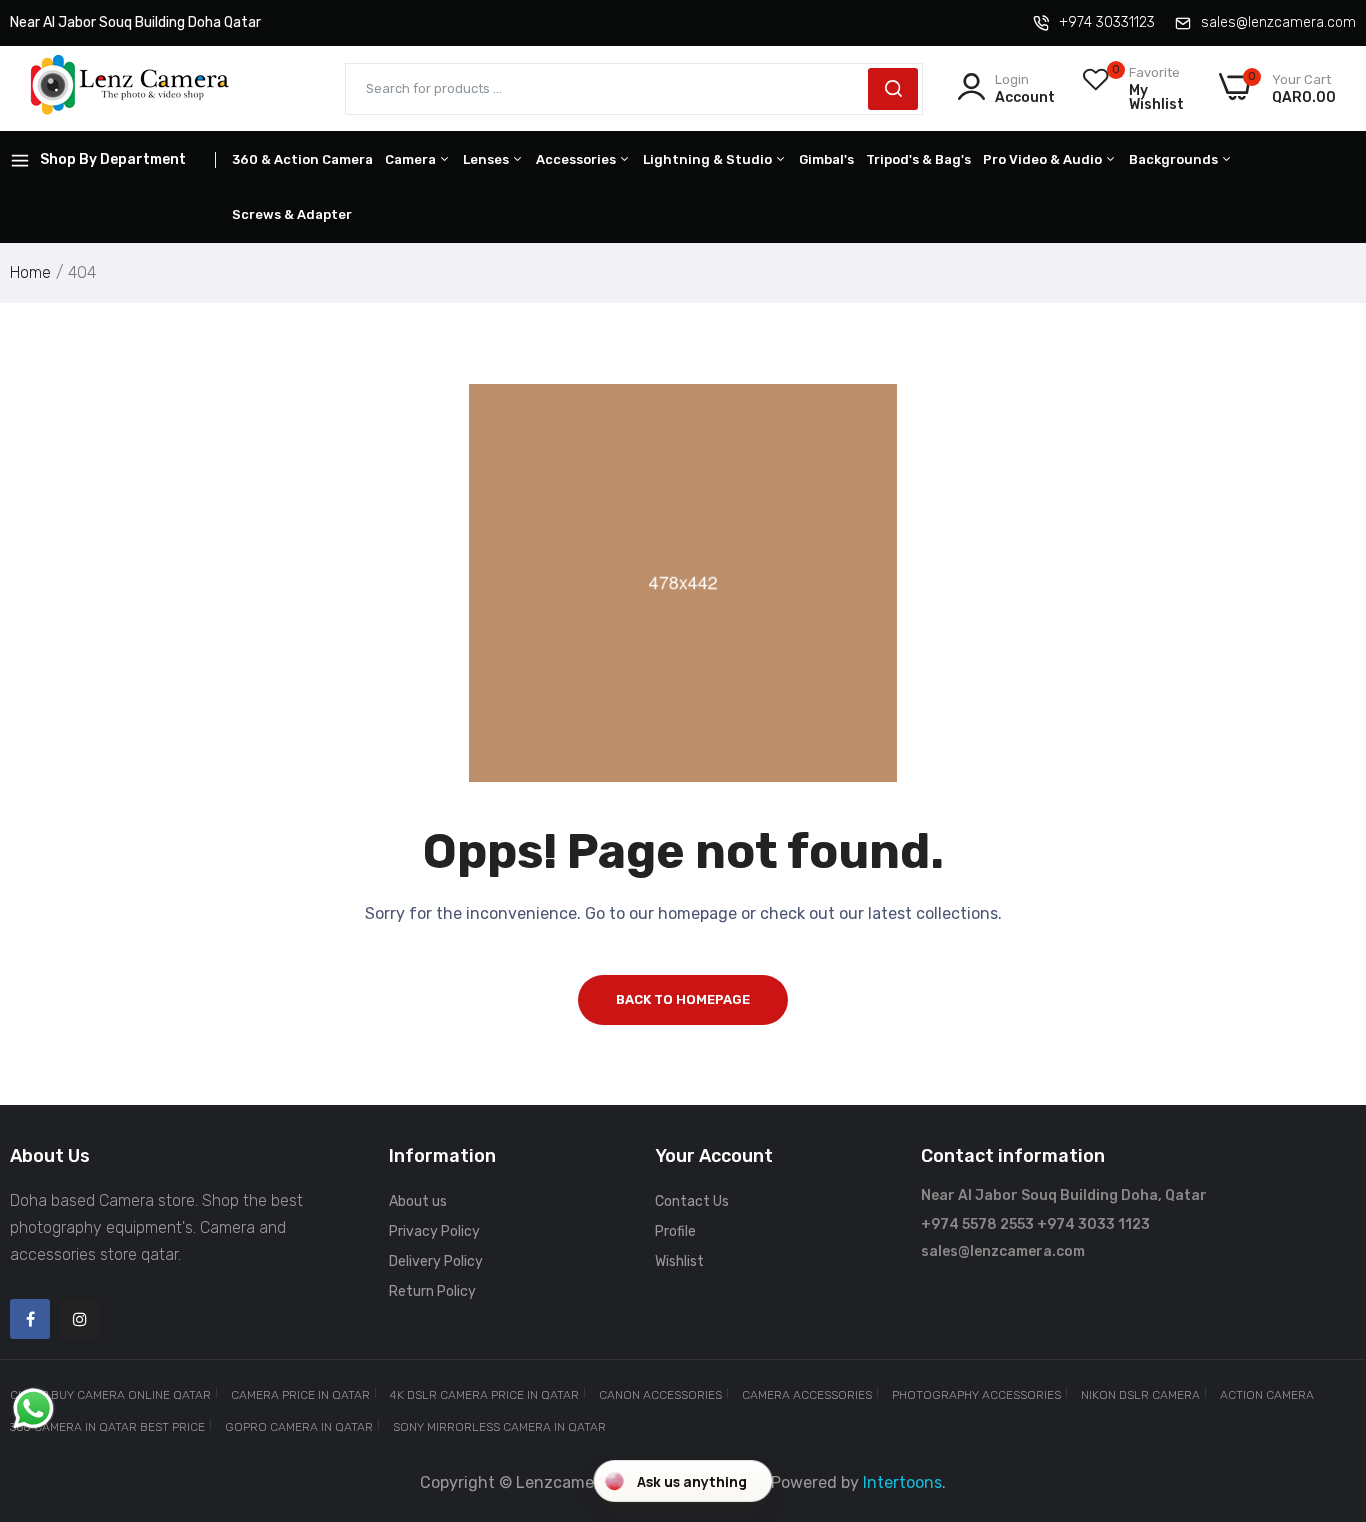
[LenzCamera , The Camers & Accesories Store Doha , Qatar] (130, 88)
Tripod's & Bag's (918, 159)
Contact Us (692, 1201)
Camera (412, 159)
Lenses (487, 159)
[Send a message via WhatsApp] (33, 1408)
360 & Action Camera (302, 159)
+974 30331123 (1107, 22)
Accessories (577, 159)
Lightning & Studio (709, 159)
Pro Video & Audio (1044, 159)
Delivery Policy (436, 1261)
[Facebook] (30, 1319)
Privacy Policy (434, 1231)
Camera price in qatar (300, 1395)
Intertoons (902, 1482)
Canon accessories (660, 1395)
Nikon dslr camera (1140, 1395)
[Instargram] (80, 1319)
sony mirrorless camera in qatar (499, 1427)
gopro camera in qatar (299, 1427)
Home (30, 272)
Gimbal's (826, 159)
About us (418, 1201)
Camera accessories (807, 1395)
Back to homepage (683, 999)
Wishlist (679, 1261)
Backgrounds (1175, 159)
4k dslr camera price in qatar (484, 1395)
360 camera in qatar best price (107, 1427)
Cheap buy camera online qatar (110, 1395)
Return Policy (432, 1291)
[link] (1326, 1377)
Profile (675, 1231)
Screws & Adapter (292, 214)
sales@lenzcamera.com (1278, 22)
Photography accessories (976, 1395)
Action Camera (1267, 1395)
